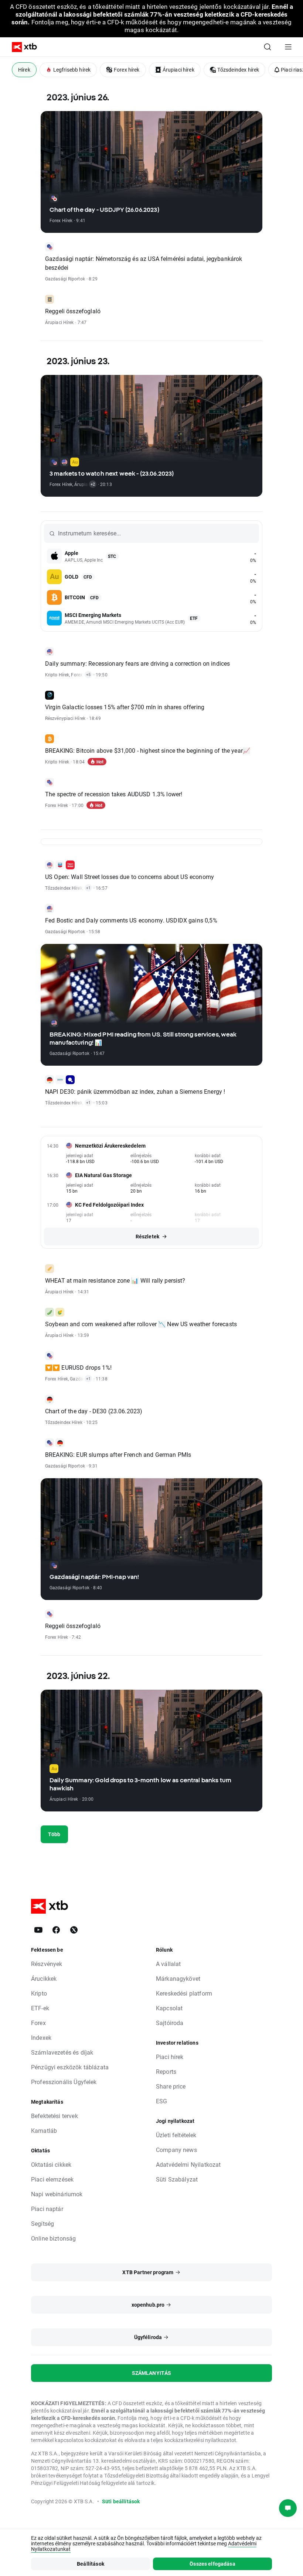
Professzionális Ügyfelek (64, 2082)
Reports (166, 2071)
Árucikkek (44, 1978)
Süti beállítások (121, 2501)
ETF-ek (40, 2008)
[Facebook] (56, 1930)
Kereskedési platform (184, 1993)
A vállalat (168, 1964)
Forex (38, 2023)
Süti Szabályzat (177, 2179)
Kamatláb (44, 2130)
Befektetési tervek (55, 2116)
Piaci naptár (47, 2209)
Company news (176, 2150)
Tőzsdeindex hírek (238, 70)
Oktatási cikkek (51, 2164)
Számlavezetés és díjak (62, 2052)
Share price (171, 2086)
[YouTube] (38, 1930)
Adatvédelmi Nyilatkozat (188, 2164)
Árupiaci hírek (178, 70)
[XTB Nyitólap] (21, 47)
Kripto (39, 1993)
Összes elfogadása (212, 2564)
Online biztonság (53, 2238)
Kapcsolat (169, 2008)
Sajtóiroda (170, 2023)
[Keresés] (268, 47)
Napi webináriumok (57, 2194)
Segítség (42, 2223)
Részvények (47, 1964)
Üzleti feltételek (176, 2135)
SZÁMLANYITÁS (152, 2373)
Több (54, 1834)
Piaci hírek (170, 2057)
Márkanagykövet (178, 1978)
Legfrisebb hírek (72, 70)
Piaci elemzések (52, 2179)
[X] (74, 1930)
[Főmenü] (288, 47)
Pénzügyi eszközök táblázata (70, 2067)
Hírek (24, 70)
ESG (161, 2101)
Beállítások (91, 2564)
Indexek (41, 2037)
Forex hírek (127, 70)
